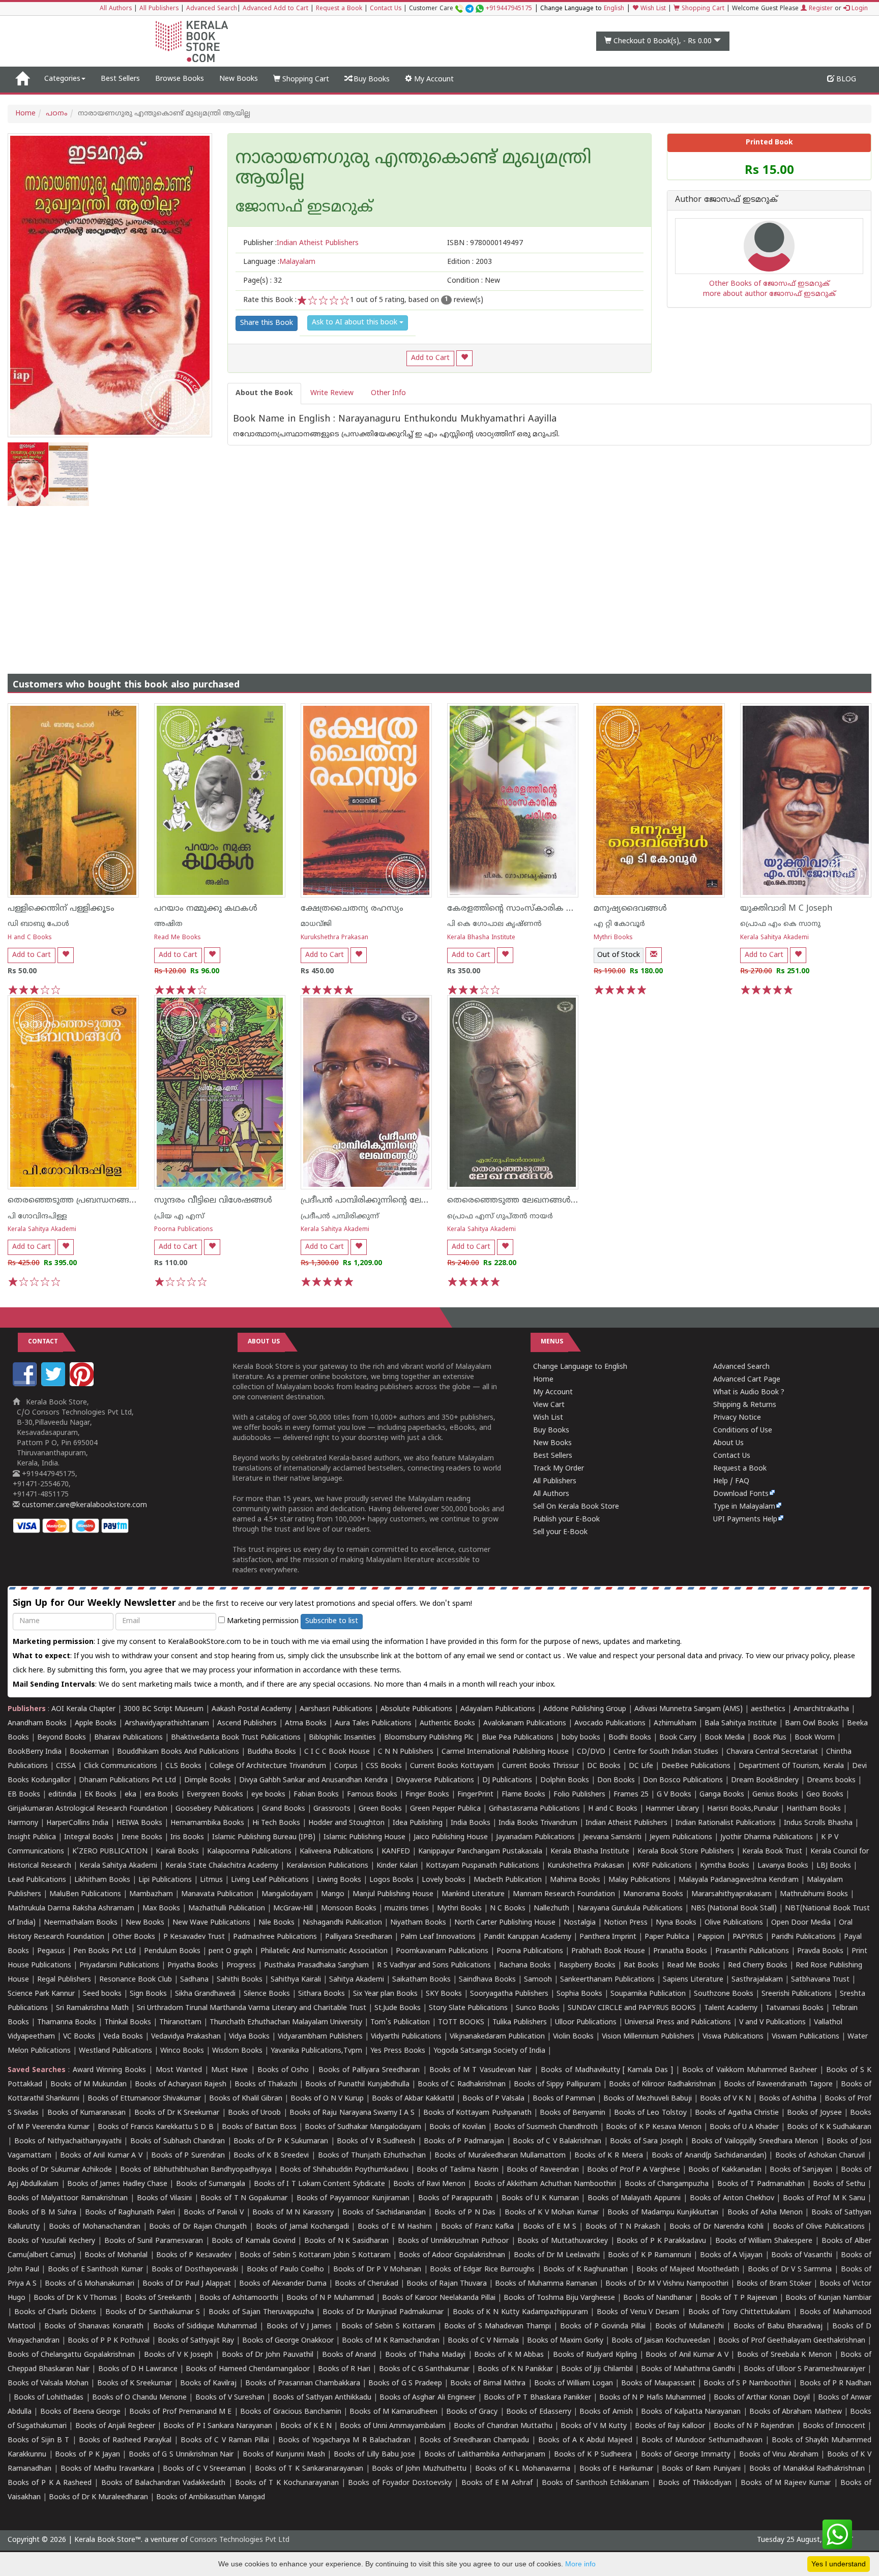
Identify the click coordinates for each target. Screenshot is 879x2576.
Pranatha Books (680, 1951)
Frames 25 (631, 1795)
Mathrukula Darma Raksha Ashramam (71, 1909)
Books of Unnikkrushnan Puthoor (453, 2241)
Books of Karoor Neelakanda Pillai (439, 2298)
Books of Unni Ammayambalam (392, 2426)
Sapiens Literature (693, 1980)
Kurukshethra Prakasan (334, 938)
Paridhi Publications (803, 1937)
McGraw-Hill (293, 1909)
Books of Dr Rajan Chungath (198, 2227)
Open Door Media (801, 1923)
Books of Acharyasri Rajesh (181, 2085)
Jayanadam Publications (535, 1837)
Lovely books (444, 1880)
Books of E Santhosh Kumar (95, 2270)
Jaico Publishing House (451, 1837)
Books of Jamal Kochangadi (302, 2227)
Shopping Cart (702, 9)
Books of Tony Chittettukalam (739, 2312)
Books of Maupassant (658, 2384)
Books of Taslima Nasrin (458, 2170)
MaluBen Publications (85, 1894)
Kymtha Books (725, 1866)
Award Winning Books (109, 2070)
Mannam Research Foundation (564, 1894)
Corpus (346, 1766)
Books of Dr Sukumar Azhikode (60, 2170)
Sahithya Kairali (296, 1980)
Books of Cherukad (367, 2284)
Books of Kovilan (458, 2127)
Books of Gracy (472, 2412)
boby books (581, 1738)
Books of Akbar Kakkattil (413, 2099)
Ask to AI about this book (356, 323)
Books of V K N (725, 2099)
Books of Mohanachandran (95, 2227)
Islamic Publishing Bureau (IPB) (264, 1837)
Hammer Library (672, 1809)
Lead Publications (37, 1880)
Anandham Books (37, 1724)
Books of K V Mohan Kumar (552, 2213)
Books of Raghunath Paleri (130, 2213)
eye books (268, 1795)
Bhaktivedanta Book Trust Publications (236, 1738)
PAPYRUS (748, 1937)
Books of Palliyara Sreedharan (369, 2070)
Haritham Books (814, 1809)
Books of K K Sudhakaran (829, 2127)
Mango (333, 1894)
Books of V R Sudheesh (376, 2141)
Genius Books (775, 1795)
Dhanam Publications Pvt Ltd (127, 1780)
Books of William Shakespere (764, 2241)
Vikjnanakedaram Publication (497, 2037)
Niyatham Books (418, 1923)
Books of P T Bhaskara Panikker (537, 2398)
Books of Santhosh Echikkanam (595, 2483)
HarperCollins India (77, 1823)
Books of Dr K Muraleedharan (98, 2497)
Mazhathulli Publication (227, 1909)
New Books (239, 79)
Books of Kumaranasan (86, 2113)
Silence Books (267, 1994)
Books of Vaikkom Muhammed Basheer (750, 2070)
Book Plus (770, 1738)
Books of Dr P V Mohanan (377, 2270)
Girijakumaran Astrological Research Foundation (87, 1809)
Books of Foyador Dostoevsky (400, 2483)
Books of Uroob (254, 2113)
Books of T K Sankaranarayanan (309, 2469)
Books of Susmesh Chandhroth (546, 2127)
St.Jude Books (398, 2008)
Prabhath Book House (608, 1951)
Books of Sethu (839, 2184)
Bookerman (89, 1752)
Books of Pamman (564, 2099)
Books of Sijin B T (38, 2440)
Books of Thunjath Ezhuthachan (372, 2156)
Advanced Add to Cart (275, 9)
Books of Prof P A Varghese (634, 2170)
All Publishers (159, 9)
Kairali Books (177, 1852)
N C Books (508, 1909)
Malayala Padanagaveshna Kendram (739, 1880)
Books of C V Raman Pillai (225, 2440)
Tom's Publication (400, 2023)
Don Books (616, 1780)
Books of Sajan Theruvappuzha (261, 2312)
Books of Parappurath (455, 2198)
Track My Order (559, 1469)
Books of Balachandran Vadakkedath (164, 2483)
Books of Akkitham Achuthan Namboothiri (545, 2184)
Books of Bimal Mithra (488, 2384)
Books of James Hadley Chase (117, 2184)
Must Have (229, 2070)
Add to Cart (430, 358)
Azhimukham (675, 1724)
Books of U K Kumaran (540, 2198)
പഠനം (57, 114)
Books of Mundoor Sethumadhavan (702, 2440)
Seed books (102, 1994)
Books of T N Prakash (623, 2227)
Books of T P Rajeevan (739, 2298)
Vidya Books (249, 2037)
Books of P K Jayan (87, 2455)
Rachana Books (525, 1966)
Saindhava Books (487, 1980)
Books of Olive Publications (819, 2227)
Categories (62, 79)
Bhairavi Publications (128, 1738)
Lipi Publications (165, 1880)
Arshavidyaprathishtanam (167, 1724)
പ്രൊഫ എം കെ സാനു (780, 924)
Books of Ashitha (788, 2099)
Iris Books (187, 1837)
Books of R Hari (344, 2369)
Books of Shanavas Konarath (94, 2327)
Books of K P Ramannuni (650, 2255)
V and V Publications (772, 2023)
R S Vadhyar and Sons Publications (434, 1966)
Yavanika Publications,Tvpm (316, 2051)
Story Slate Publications (468, 2008)
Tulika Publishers (520, 2023)
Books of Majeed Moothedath (688, 2270)
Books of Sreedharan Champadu (474, 2440)
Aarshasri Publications (336, 1709)
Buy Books (371, 80)
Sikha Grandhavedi (205, 1994)
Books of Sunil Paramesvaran (154, 2241)
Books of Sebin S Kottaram (388, 2327)
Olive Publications (734, 1923)
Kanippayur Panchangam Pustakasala (480, 1852)
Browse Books (180, 79)
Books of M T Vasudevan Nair (480, 2070)
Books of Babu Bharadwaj (778, 2327)
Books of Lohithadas (49, 2398)
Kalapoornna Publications (249, 1852)
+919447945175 (509, 9)
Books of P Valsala (493, 2099)
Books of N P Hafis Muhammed (652, 2398)
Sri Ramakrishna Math (92, 2008)
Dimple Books (208, 1780)
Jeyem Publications (681, 1837)
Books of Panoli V (214, 2213)
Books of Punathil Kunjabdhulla (357, 2085)
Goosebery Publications (215, 1809)
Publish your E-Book (566, 1520)
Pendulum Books (172, 1951)
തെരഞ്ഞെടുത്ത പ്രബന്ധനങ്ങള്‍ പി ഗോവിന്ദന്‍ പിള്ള (112, 1201)
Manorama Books (653, 1894)
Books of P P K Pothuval (109, 2341)
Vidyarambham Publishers (320, 2037)
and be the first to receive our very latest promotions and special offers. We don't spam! (242, 1604)
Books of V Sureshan (230, 2398)
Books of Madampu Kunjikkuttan (663, 2213)
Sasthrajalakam (757, 1980)
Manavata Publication (217, 1894)
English (614, 9)
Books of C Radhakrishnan (462, 2085)
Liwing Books (339, 1880)
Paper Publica (667, 1937)
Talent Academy (731, 2008)
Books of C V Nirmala (483, 2341)
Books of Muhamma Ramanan (546, 2284)
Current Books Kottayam (452, 1766)
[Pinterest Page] (83, 1384)
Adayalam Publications (498, 1709)
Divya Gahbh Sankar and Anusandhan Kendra (313, 1780)
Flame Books (523, 1795)
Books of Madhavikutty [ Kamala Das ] (607, 2070)
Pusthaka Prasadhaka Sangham (316, 1966)
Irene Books (142, 1837)
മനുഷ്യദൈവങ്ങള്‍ (630, 909)
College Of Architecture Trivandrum (268, 1766)
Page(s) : (262, 281)
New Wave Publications (211, 1923)
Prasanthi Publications (752, 1951)
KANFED (396, 1852)
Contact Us (386, 9)
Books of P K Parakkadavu (661, 2241)
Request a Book (339, 9)
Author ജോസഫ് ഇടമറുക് (726, 200)
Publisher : (301, 243)
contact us (544, 1656)
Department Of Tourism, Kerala (791, 1766)
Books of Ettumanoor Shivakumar (144, 2099)
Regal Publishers (64, 1980)
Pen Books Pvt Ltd (105, 1951)
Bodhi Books (630, 1738)
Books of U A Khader (744, 2127)
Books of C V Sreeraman (204, 2469)
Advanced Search (212, 9)
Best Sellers (120, 79)
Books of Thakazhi (266, 2085)
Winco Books (182, 2051)
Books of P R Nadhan (836, 2384)
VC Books (79, 2037)
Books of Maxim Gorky (565, 2341)
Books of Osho (283, 2070)
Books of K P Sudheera (593, 2455)
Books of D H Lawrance (138, 2369)
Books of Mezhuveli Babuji (648, 2099)
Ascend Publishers (247, 1724)
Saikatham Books (421, 1980)
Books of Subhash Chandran (178, 2141)
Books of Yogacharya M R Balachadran (344, 2440)
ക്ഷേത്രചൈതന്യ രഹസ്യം (352, 909)
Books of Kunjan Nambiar (828, 2298)
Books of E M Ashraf (497, 2483)
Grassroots (332, 1809)
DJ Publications (507, 1780)
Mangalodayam (287, 1894)
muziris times (407, 1909)
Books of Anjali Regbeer (115, 2426)
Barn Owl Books (812, 1724)
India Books (471, 1823)
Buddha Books (272, 1752)
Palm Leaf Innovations (438, 1937)
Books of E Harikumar (616, 2469)
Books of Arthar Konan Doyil (762, 2398)
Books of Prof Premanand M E (180, 2412)
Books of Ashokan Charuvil (820, 2156)
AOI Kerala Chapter (83, 1709)
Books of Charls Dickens (55, 2312)
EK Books (100, 1795)
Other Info (388, 393)
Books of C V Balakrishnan (557, 2141)
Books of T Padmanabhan (761, 2184)
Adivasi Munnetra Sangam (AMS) (688, 1709)
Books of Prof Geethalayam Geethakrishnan (792, 2341)
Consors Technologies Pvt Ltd (240, 2540)
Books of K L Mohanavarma (523, 2469)
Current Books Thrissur (540, 1766)
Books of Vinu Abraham (779, 2455)
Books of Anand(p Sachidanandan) (709, 2156)
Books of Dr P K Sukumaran (281, 2141)
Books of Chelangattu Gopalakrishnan (71, 2355)
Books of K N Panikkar (515, 2369)
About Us (728, 1443)
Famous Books (372, 1795)
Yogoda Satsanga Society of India (489, 2051)
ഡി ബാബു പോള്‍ (38, 924)
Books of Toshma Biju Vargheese (559, 2298)
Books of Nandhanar (658, 2298)
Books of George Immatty (686, 2455)
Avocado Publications (610, 1724)
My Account (433, 80)
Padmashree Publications (275, 1937)
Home (25, 114)
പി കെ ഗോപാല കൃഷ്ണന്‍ (494, 924)
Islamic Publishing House (364, 1837)
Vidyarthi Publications (406, 2037)
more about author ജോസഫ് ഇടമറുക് (769, 294)
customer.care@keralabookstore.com (83, 1505)
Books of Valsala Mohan (48, 2384)
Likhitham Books (102, 1880)
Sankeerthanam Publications (607, 1980)
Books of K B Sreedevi (271, 2156)
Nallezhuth (551, 1909)
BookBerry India (35, 1752)
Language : (279, 262)
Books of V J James (299, 2327)
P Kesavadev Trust (194, 1937)
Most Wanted (179, 2070)
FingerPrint (475, 1795)
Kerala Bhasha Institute (481, 938)
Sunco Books (538, 2008)
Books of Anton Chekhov (732, 2198)
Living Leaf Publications (270, 1880)
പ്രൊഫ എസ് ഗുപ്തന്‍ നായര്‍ (500, 1217)
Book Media (725, 1738)
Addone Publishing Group (585, 1709)
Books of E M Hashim (395, 2227)
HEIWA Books (139, 1823)
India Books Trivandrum (538, 1823)
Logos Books (391, 1880)
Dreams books (831, 1780)
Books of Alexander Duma (283, 2284)
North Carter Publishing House (505, 1923)
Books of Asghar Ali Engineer (428, 2398)
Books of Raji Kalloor (670, 2426)
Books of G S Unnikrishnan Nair (181, 2455)
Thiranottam (180, 2023)
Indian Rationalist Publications (726, 1823)
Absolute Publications (416, 1709)
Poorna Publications (184, 1230)
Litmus (211, 1880)
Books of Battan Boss (259, 2127)
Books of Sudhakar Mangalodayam (363, 2127)
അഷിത (168, 924)
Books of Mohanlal (116, 2255)
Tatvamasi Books (795, 2008)
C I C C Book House (337, 1752)
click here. (30, 1671)
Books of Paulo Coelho (286, 2270)
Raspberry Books (587, 1966)
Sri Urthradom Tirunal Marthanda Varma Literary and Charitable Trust (252, 2008)
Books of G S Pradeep (405, 2384)
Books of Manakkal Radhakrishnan (807, 2469)
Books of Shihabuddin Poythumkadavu (344, 2170)
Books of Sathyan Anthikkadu (322, 2398)
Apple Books (96, 1724)
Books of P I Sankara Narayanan (218, 2426)
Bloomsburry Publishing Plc (429, 1738)
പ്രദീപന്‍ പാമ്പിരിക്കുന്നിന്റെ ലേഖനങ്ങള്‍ (379, 1201)
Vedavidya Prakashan (186, 2037)
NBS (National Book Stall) (734, 1909)
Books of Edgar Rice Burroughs (482, 2270)
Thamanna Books (67, 2023)
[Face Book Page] (26, 1384)
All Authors (116, 9)
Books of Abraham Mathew (796, 2412)
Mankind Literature (473, 1894)
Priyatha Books (193, 1966)
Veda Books (123, 2037)
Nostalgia (580, 1923)
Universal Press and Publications (678, 2023)
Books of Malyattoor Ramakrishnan (68, 2198)
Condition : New (474, 281)
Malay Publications (639, 1880)
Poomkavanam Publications (442, 1951)
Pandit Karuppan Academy (528, 1937)
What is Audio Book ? (749, 1392)
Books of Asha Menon (765, 2213)
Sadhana (194, 1980)
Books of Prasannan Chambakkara (303, 2384)
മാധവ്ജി (316, 924)
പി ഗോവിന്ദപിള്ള (37, 1217)
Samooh (538, 1980)
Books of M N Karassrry (293, 2213)
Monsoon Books (349, 1909)
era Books (162, 1795)
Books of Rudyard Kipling (595, 2355)
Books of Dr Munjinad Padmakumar (383, 2312)
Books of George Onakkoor (288, 2341)
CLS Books (183, 1766)
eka (130, 1795)
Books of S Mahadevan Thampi (497, 2327)
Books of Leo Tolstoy (650, 2113)
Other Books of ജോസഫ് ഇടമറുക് (769, 284)
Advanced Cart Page (747, 1380)
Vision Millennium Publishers (648, 2037)
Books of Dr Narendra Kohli (716, 2227)
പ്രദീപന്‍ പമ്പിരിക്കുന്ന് (340, 1217)
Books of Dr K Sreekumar (177, 2113)
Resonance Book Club (136, 1980)
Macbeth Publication (508, 1880)
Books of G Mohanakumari (90, 2284)
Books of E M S (550, 2227)
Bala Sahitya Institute (741, 1724)
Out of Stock (619, 955)
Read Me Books (178, 938)
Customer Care (471, 9)
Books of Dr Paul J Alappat (187, 2284)
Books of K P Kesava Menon (653, 2127)
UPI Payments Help (745, 1520)
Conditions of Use (743, 1431)
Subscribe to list (332, 1621)
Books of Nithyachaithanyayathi (68, 2141)
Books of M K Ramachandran (391, 2341)
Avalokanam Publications (525, 1724)
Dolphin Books (565, 1780)
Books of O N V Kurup (327, 2099)
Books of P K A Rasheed (50, 2483)
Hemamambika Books (207, 1823)
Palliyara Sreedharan (359, 1937)
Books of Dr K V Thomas (75, 2298)
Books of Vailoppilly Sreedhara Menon (755, 2141)
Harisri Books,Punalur (743, 1809)
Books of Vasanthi (802, 2255)
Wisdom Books (237, 2051)
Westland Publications (116, 2051)
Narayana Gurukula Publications (630, 1909)
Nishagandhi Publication (342, 1923)
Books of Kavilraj (208, 2384)
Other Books (134, 1937)
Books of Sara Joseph (646, 2141)
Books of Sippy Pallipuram (557, 2085)
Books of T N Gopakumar (244, 2198)
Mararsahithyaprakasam (731, 1894)
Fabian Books (316, 1795)
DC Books (604, 1766)
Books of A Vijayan (731, 2255)
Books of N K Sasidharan (346, 2241)
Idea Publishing (418, 1823)
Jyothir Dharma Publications (767, 1837)
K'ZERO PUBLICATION (110, 1852)
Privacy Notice (737, 1418)
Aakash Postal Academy (253, 1709)
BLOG (845, 80)
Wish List (652, 9)
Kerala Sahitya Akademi (774, 938)
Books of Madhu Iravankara (107, 2469)
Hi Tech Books (276, 1823)
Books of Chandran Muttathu (503, 2426)
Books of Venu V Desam (638, 2312)
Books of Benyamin (573, 2113)
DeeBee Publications (696, 1766)
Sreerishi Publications (797, 1994)
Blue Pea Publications (518, 1738)
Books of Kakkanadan (725, 2170)
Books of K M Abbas (509, 2355)
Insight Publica (32, 1837)
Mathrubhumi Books (814, 1894)
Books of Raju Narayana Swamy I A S (352, 2113)
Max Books (161, 1909)
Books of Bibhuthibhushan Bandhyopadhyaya (196, 2170)
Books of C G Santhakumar (424, 2369)
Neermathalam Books (81, 1923)
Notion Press (626, 1923)
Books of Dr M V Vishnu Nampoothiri (667, 2284)
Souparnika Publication (648, 1994)
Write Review (332, 393)
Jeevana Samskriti (612, 1837)
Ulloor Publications (586, 2023)
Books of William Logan (574, 2384)
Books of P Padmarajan (464, 2141)
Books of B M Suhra (42, 2213)
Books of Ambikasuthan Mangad (211, 2497)
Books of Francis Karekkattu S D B (155, 2127)
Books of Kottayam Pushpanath (477, 2113)
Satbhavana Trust (820, 1980)
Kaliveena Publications (336, 1852)
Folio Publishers (579, 1795)
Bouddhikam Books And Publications (178, 1752)
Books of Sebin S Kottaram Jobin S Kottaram (315, 2255)
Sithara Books (321, 1994)
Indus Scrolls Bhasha (818, 1823)
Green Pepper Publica (445, 1809)
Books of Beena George (81, 2412)
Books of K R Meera (608, 2156)
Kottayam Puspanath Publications (482, 1866)
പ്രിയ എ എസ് (179, 1217)
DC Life (641, 1766)
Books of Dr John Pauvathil (268, 2355)
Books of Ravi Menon (429, 2184)
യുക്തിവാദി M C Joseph (786, 909)
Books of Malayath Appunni (634, 2198)
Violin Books (573, 2037)
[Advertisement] (439, 582)
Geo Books (825, 1795)
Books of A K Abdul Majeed (585, 2440)
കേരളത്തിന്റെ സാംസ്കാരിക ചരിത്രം (522, 909)
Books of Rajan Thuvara (447, 2284)
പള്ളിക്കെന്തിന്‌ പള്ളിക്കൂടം (61, 909)
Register (820, 9)
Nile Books (276, 1923)
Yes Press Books (398, 2051)
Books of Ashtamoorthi (239, 2298)
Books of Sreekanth (158, 2298)
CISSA (66, 1766)
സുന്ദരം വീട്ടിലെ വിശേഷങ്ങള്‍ (213, 1201)
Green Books (380, 1809)
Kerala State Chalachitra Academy (222, 1866)
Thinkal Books (128, 2023)
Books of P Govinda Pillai (603, 2327)
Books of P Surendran (188, 2156)
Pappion (711, 1937)
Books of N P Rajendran (754, 2426)
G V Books (674, 1795)
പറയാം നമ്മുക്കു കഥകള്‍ (206, 909)
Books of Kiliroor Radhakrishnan (662, 2085)
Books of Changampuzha (667, 2184)
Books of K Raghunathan (585, 2270)
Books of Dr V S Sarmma (790, 2270)
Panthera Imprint (608, 1937)
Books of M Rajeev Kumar (786, 2483)
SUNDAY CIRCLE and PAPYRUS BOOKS (632, 2008)
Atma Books (306, 1724)
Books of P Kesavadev (194, 2255)
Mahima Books (575, 1880)
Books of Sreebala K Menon (784, 2355)
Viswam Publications (805, 2037)
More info (580, 2564)
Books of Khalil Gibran (246, 2099)
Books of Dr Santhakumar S (153, 2312)
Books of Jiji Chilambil (597, 2369)
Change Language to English (580, 1367)
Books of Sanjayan (801, 2170)
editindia (62, 1795)
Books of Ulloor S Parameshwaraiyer (805, 2369)
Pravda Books (820, 1951)
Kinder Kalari (397, 1866)
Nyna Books (676, 1923)
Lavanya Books (783, 1866)
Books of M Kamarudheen (393, 2412)
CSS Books (384, 1766)
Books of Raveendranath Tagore (778, 2085)
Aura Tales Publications (373, 1724)
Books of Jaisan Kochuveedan (661, 2341)
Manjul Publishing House (393, 1894)
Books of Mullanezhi (690, 2327)
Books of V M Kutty (594, 2426)
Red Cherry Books (758, 1966)
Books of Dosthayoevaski (195, 2270)
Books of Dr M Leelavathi (557, 2255)
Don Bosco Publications (683, 1780)
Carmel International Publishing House (505, 1752)
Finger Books (427, 1795)
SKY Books (444, 1994)
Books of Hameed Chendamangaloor (247, 2369)
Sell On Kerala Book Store (576, 1507)
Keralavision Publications (327, 1866)
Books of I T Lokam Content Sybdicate (319, 2184)
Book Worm (815, 1738)
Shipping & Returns (745, 1405)
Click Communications (121, 1766)
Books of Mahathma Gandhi (688, 2369)
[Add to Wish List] (464, 358)
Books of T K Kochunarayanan (287, 2483)
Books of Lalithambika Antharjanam (485, 2455)
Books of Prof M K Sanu (824, 2198)
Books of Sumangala (211, 2184)
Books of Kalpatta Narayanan (691, 2412)
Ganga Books (722, 1795)
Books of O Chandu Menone (140, 2398)
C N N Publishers (406, 1752)
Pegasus (51, 1951)
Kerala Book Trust (772, 1852)
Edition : (470, 262)
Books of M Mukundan (89, 2085)
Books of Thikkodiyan (695, 2483)
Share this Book (267, 323)
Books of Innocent (834, 2426)
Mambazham (151, 1894)
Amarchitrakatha (821, 1709)
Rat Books (641, 1966)
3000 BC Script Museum (164, 1709)
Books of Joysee (814, 2113)
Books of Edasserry (539, 2412)
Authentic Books (447, 1724)
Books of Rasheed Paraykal (125, 2440)
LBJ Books (834, 1866)
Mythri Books (613, 938)
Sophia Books (579, 1994)
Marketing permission (262, 1621)
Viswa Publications (733, 2037)
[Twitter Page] (54, 1384)
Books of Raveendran (543, 2170)
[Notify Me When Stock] (654, 955)
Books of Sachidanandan (384, 2213)
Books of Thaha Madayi (425, 2355)
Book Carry (678, 1738)
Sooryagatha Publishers (509, 1994)
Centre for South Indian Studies (666, 1752)
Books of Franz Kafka (478, 2227)
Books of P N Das (465, 2213)
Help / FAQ (731, 1481)
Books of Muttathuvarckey (563, 2241)
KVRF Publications (662, 1866)
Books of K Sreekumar (135, 2384)
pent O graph (230, 1951)
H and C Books (30, 938)
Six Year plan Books (385, 1994)
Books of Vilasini (164, 2198)
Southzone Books (724, 1994)
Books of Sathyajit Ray (196, 2341)
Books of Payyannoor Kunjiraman (353, 2198)
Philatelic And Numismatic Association (324, 1951)
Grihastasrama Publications (534, 1809)
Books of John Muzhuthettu (419, 2469)
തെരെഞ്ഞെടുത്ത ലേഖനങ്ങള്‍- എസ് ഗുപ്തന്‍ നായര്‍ (555, 1201)
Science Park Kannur (41, 1994)
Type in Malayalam (744, 1507)
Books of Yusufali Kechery (51, 2241)
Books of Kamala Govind (253, 2241)
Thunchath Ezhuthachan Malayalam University (286, 2023)
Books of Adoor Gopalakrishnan (452, 2255)
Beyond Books (62, 1738)
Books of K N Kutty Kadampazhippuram (520, 2312)
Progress (241, 1966)
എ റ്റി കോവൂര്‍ (619, 924)
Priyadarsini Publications (119, 1966)
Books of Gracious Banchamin (291, 2412)
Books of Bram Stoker (774, 2284)
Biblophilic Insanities (342, 1738)
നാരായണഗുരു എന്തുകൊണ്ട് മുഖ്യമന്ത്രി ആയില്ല (414, 169)
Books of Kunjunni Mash (284, 2455)
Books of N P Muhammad (330, 2298)
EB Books (24, 1795)
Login (859, 9)
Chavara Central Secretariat (772, 1752)
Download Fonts (741, 1494)
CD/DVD (591, 1752)
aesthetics (768, 1709)
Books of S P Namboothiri (748, 2384)
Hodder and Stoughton (346, 1823)
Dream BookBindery (765, 1780)
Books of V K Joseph (179, 2355)
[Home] (22, 79)
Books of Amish (606, 2412)
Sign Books (148, 1994)
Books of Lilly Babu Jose (375, 2455)
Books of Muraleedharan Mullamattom (500, 2156)
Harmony (23, 1823)
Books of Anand (349, 2355)
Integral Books (89, 1837)
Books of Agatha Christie (737, 2113)
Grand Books (284, 1809)
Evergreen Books (215, 1795)
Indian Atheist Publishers (626, 1823)
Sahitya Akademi (357, 1980)
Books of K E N (306, 2426)
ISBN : (485, 243)
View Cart (549, 1405)
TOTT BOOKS (461, 2023)
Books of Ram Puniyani (701, 2469)
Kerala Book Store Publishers (686, 1852)
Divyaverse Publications (435, 1780)
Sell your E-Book (560, 1532)
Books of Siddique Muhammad (205, 2327)
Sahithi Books (240, 1980)
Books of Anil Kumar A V (101, 2156)
